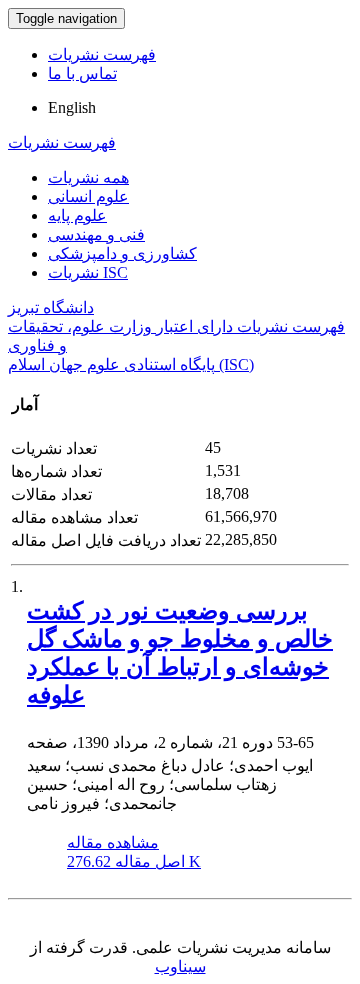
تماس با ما (82, 73)
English (72, 107)
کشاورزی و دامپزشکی (122, 253)
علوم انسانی (88, 196)
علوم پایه (77, 215)
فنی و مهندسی (96, 234)
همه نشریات (88, 177)
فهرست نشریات (102, 54)
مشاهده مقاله (113, 842)
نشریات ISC (88, 272)
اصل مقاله (134, 861)
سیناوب (180, 966)
